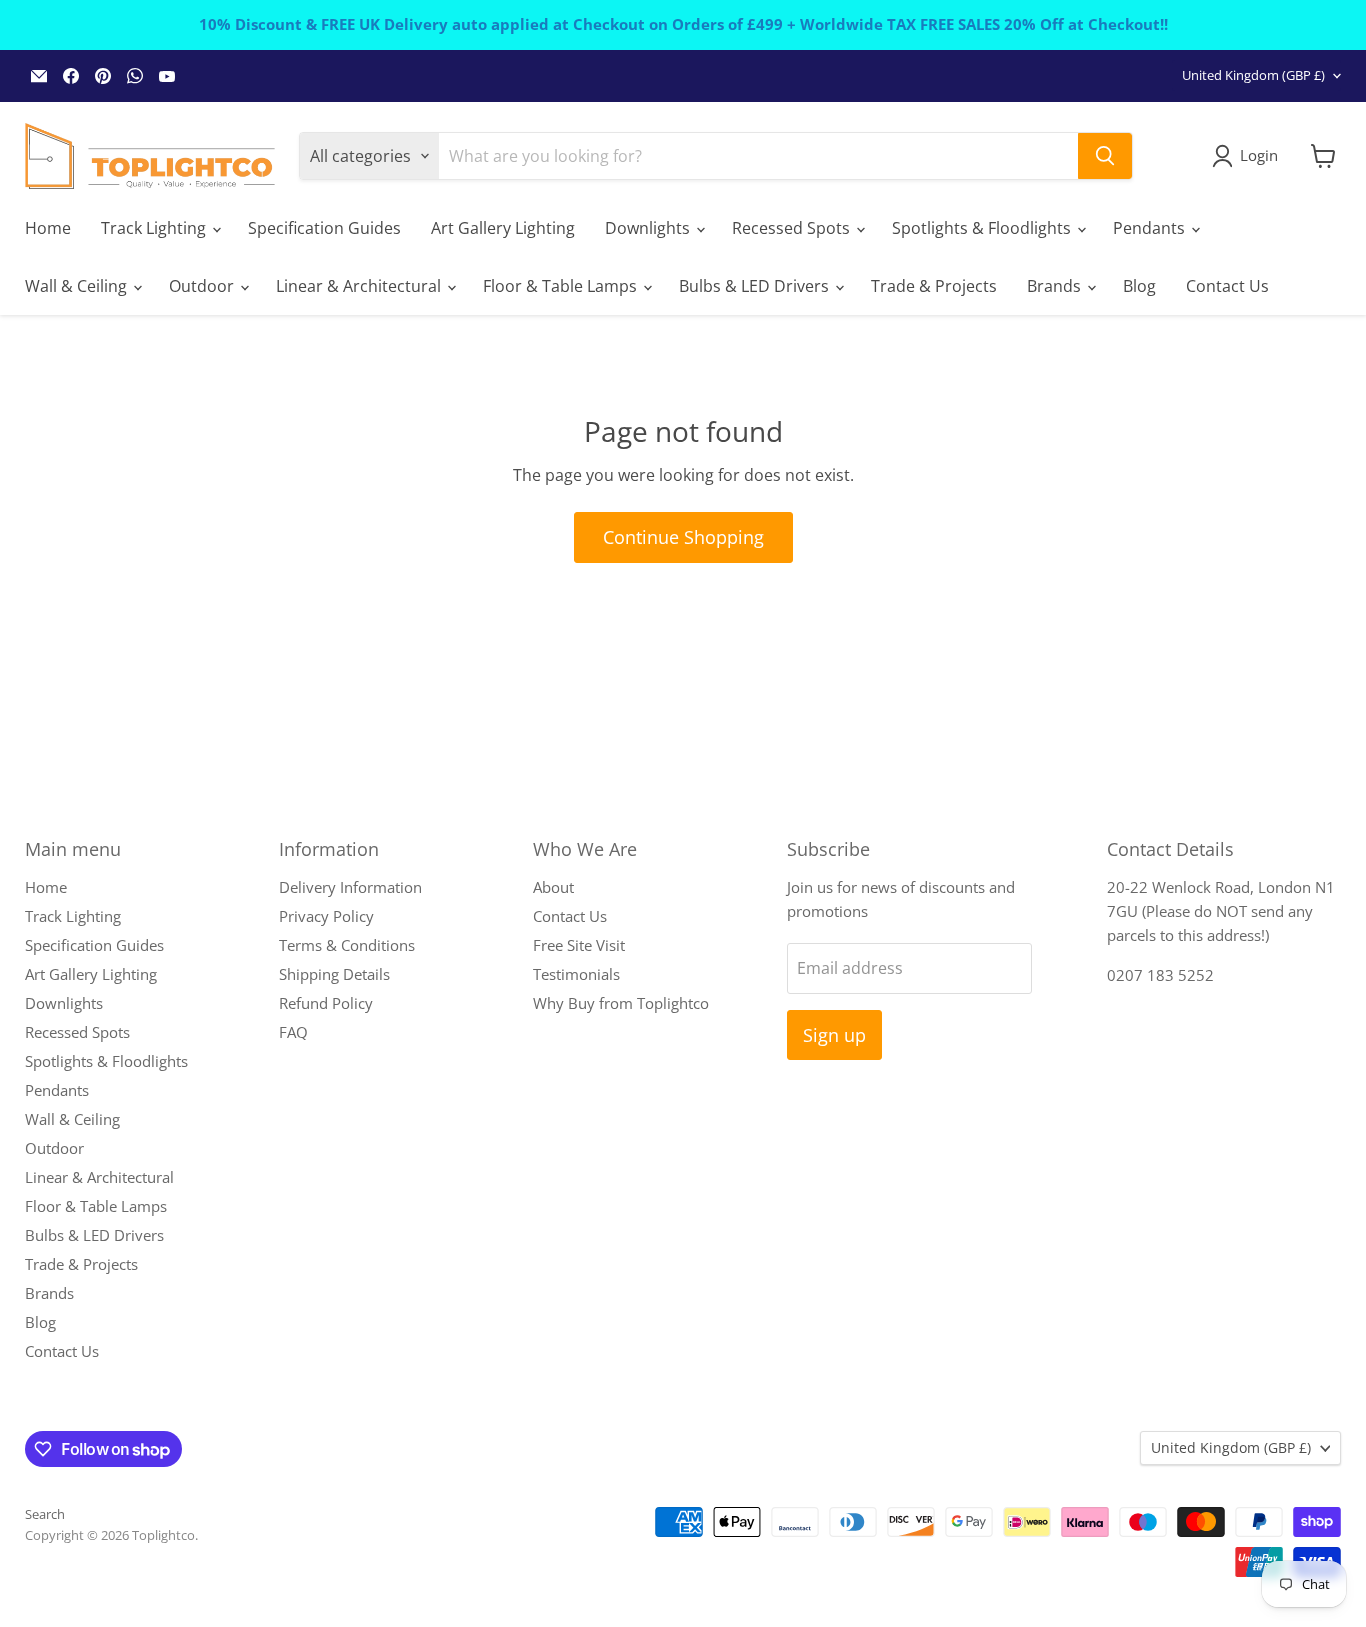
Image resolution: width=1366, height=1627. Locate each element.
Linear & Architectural (360, 286)
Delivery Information (350, 887)
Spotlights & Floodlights (983, 228)
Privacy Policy (326, 916)
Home (48, 228)
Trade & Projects (934, 286)
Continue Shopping (683, 537)
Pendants (1151, 228)
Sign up (834, 1035)
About (553, 887)
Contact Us (1227, 286)
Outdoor (203, 286)
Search (45, 1514)
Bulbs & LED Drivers (756, 286)
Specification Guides (324, 228)
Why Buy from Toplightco (621, 1003)
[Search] (1105, 156)
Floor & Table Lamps (562, 286)
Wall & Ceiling (78, 286)
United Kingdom (1253, 75)
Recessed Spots (793, 228)
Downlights (649, 228)
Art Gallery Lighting (503, 228)
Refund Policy (326, 1003)
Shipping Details (334, 974)
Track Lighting (155, 228)
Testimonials (576, 974)
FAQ (293, 1032)
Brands (1056, 286)
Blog (1139, 286)
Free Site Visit (579, 945)
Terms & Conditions (347, 945)
